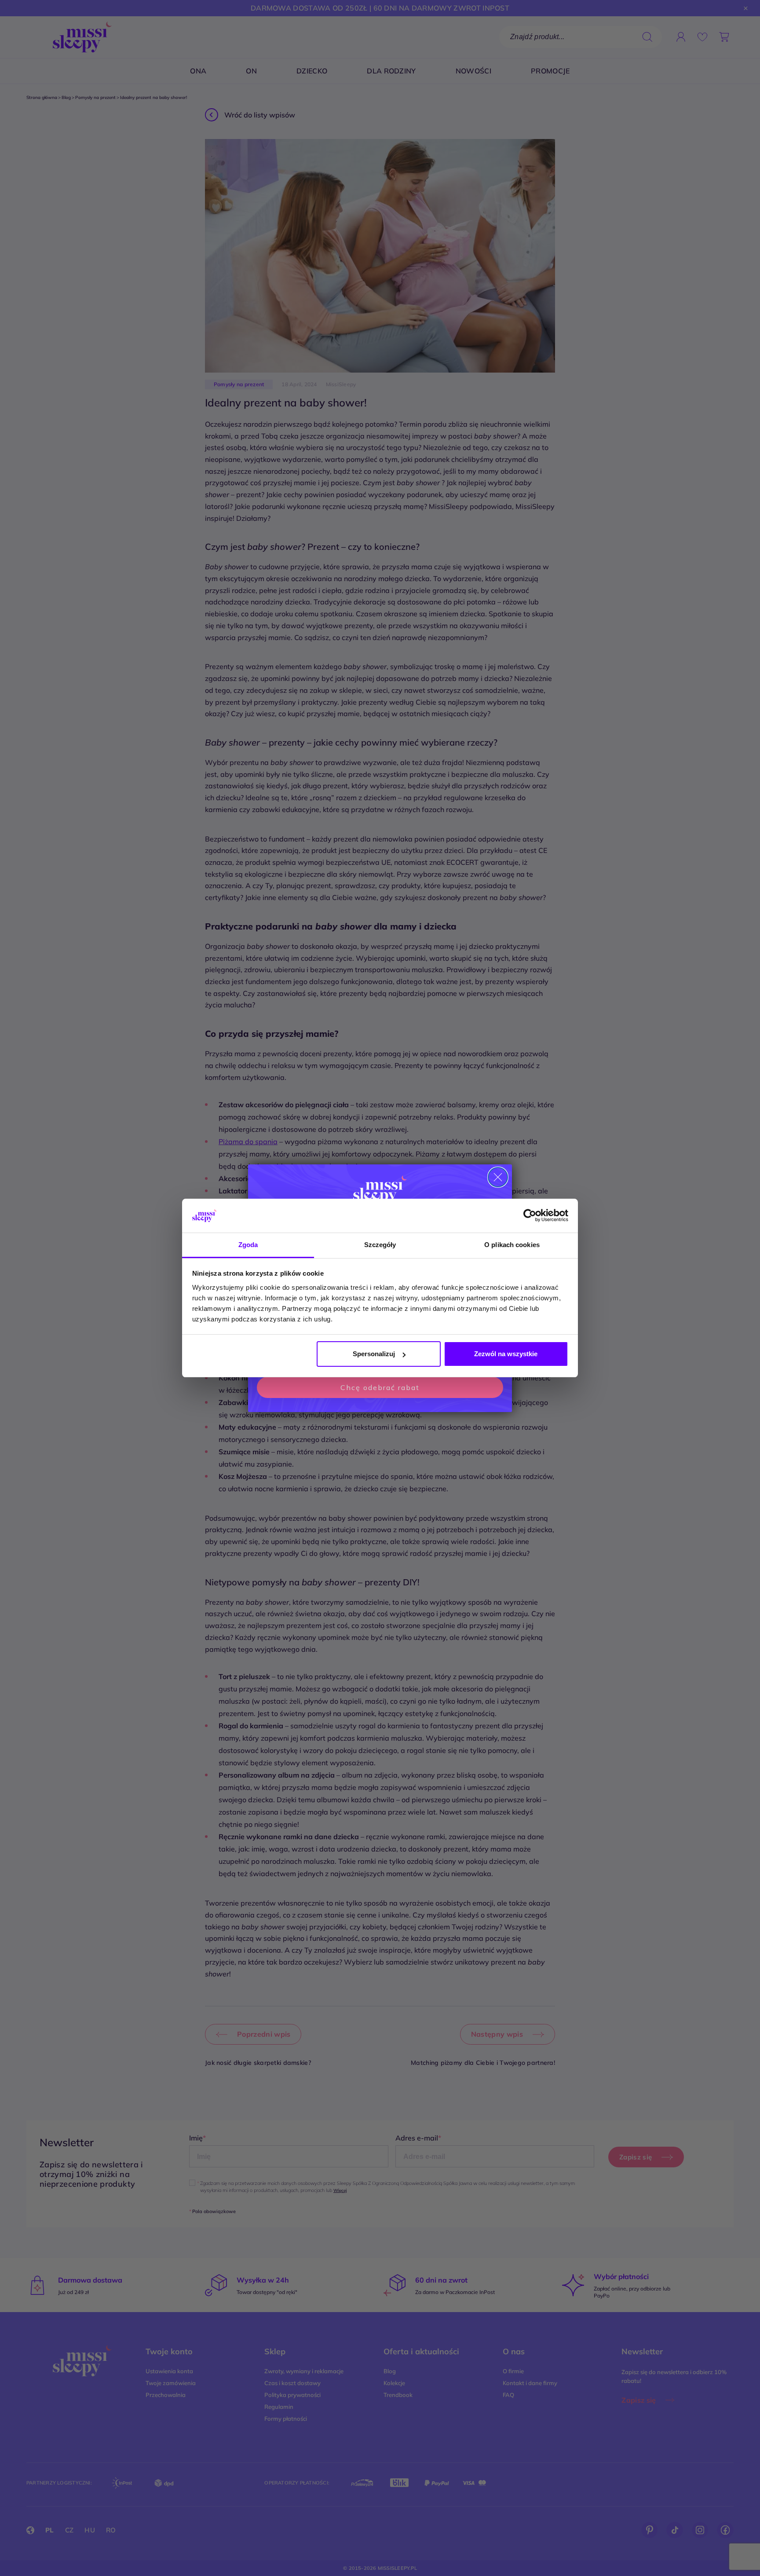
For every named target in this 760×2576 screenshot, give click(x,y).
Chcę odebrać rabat (380, 1387)
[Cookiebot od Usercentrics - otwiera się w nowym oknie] (530, 1216)
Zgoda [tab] (248, 1245)
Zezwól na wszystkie (506, 1354)
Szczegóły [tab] (380, 1245)
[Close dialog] (498, 1177)
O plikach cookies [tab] (512, 1245)
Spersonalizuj (374, 1354)
